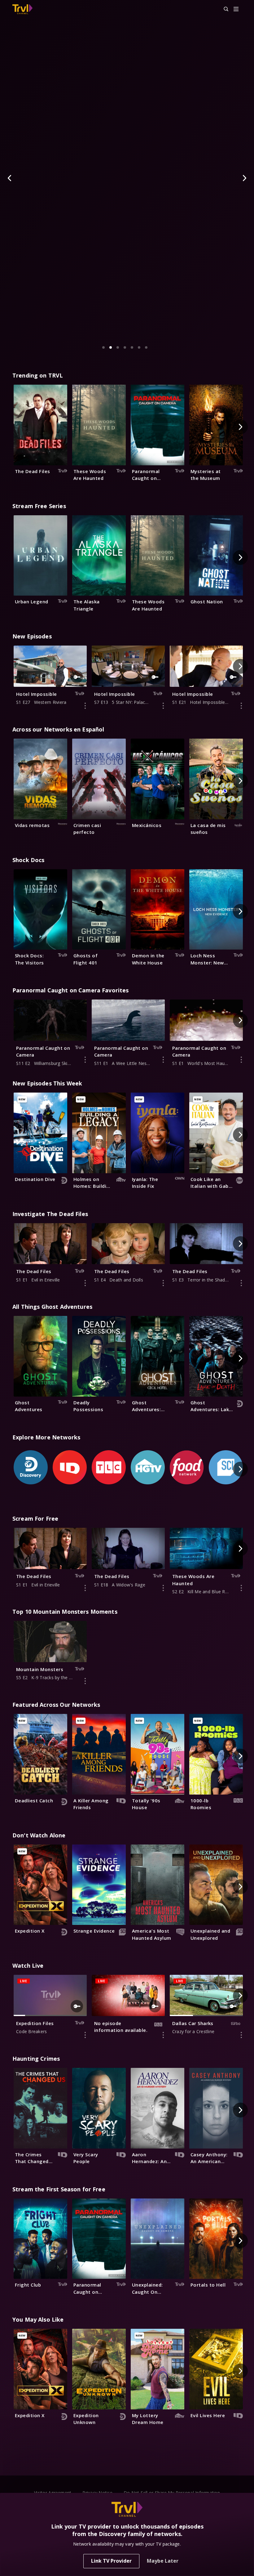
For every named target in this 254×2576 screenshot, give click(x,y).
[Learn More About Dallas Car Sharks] (241, 2035)
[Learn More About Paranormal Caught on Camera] (85, 1060)
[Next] (244, 178)
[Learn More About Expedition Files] (85, 2035)
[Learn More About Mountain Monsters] (85, 1681)
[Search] (223, 9)
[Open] (236, 9)
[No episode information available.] (163, 2035)
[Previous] (10, 178)
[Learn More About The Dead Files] (85, 1283)
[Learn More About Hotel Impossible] (85, 706)
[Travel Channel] (22, 9)
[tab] (103, 347)
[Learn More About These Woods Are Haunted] (241, 1588)
